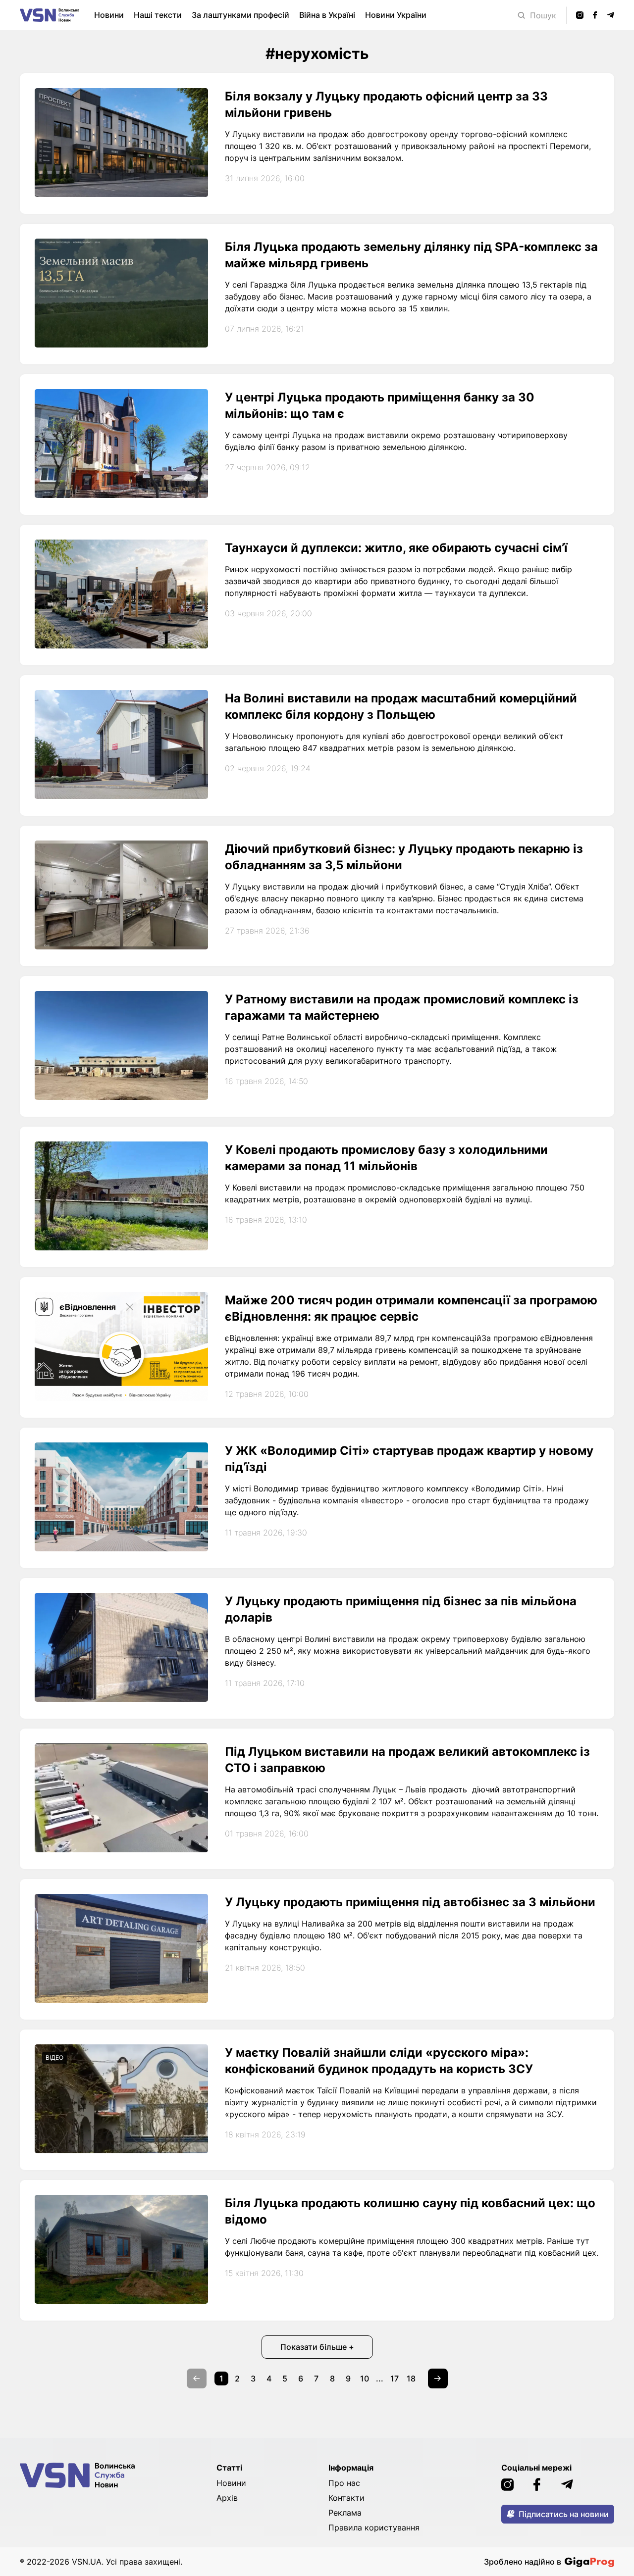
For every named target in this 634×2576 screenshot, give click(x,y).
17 (395, 2378)
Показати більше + (317, 2347)
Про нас (344, 2483)
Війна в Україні (327, 15)
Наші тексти (158, 15)
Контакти (346, 2498)
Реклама (345, 2513)
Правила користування (374, 2527)
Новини (109, 15)
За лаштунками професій (240, 15)
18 (411, 2378)
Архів (227, 2498)
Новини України (396, 15)
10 (365, 2378)
